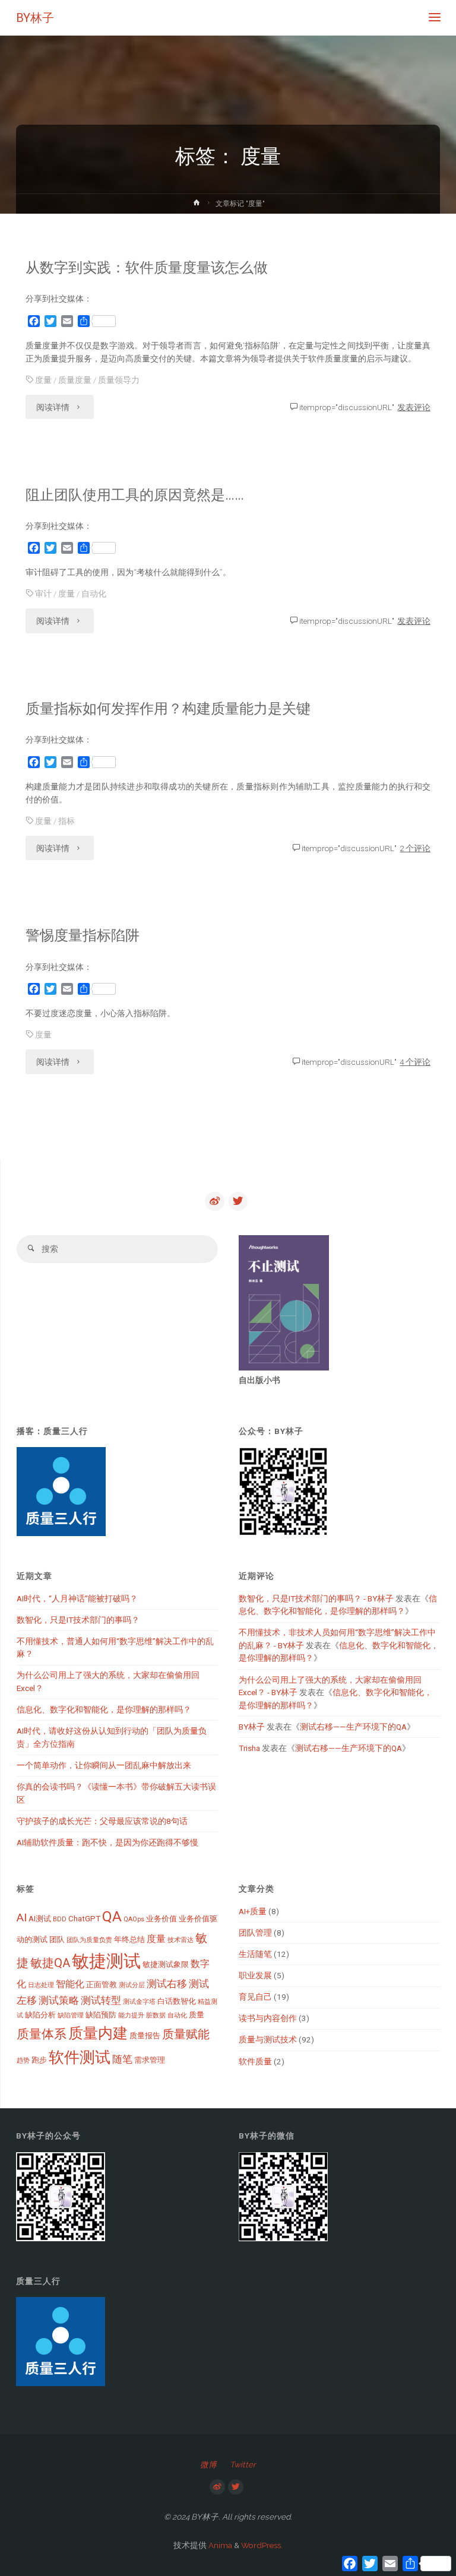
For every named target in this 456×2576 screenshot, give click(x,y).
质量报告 (145, 2036)
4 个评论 (415, 1062)
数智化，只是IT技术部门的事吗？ (78, 1620)
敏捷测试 (106, 1961)
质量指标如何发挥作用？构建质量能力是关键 (168, 709)
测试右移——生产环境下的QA (353, 1727)
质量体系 (42, 2034)
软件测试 (80, 2057)
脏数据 (156, 2015)
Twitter (243, 2464)
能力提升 (131, 2015)
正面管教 (102, 1985)
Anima (219, 2545)
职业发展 (255, 1975)
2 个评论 (415, 848)
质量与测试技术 (268, 2039)
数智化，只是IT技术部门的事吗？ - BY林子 (316, 1598)
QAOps (134, 1919)
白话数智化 (177, 2001)
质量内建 (98, 2033)
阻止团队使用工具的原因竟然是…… (135, 495)
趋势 (23, 2061)
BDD (60, 1919)
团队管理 (255, 1933)
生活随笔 (255, 1954)
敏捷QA (50, 1963)
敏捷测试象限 (166, 1964)
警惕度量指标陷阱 (83, 935)
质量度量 (75, 380)
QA (112, 1916)
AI (22, 1917)
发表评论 (414, 407)
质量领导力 (119, 380)
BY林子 (35, 18)
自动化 (94, 594)
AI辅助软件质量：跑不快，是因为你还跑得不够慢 (107, 1842)
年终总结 (129, 1939)
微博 (208, 2464)
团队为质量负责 (89, 1940)
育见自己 (255, 1997)
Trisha (249, 1748)
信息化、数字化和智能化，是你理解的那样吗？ (104, 1709)
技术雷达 (180, 1940)
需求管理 (150, 2060)
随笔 (122, 2059)
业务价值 (161, 1919)
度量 (43, 380)
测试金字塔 (139, 2002)
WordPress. (262, 2545)
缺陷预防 (101, 2015)
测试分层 (132, 1985)
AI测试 (40, 1919)
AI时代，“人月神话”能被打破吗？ (77, 1598)
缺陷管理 (71, 2015)
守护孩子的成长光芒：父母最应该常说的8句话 (102, 1821)
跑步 (39, 2060)
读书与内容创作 (268, 2018)
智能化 (70, 1984)
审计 (43, 594)
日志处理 (41, 1985)
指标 (66, 821)
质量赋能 (186, 2034)
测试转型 (101, 2000)
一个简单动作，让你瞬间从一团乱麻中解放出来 (104, 1765)
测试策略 (59, 2000)
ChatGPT (84, 1919)
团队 (57, 1939)
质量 (197, 2015)
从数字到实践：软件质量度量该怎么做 (147, 268)
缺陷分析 (40, 2015)
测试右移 (167, 1984)
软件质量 (255, 2061)
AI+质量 (253, 1911)
